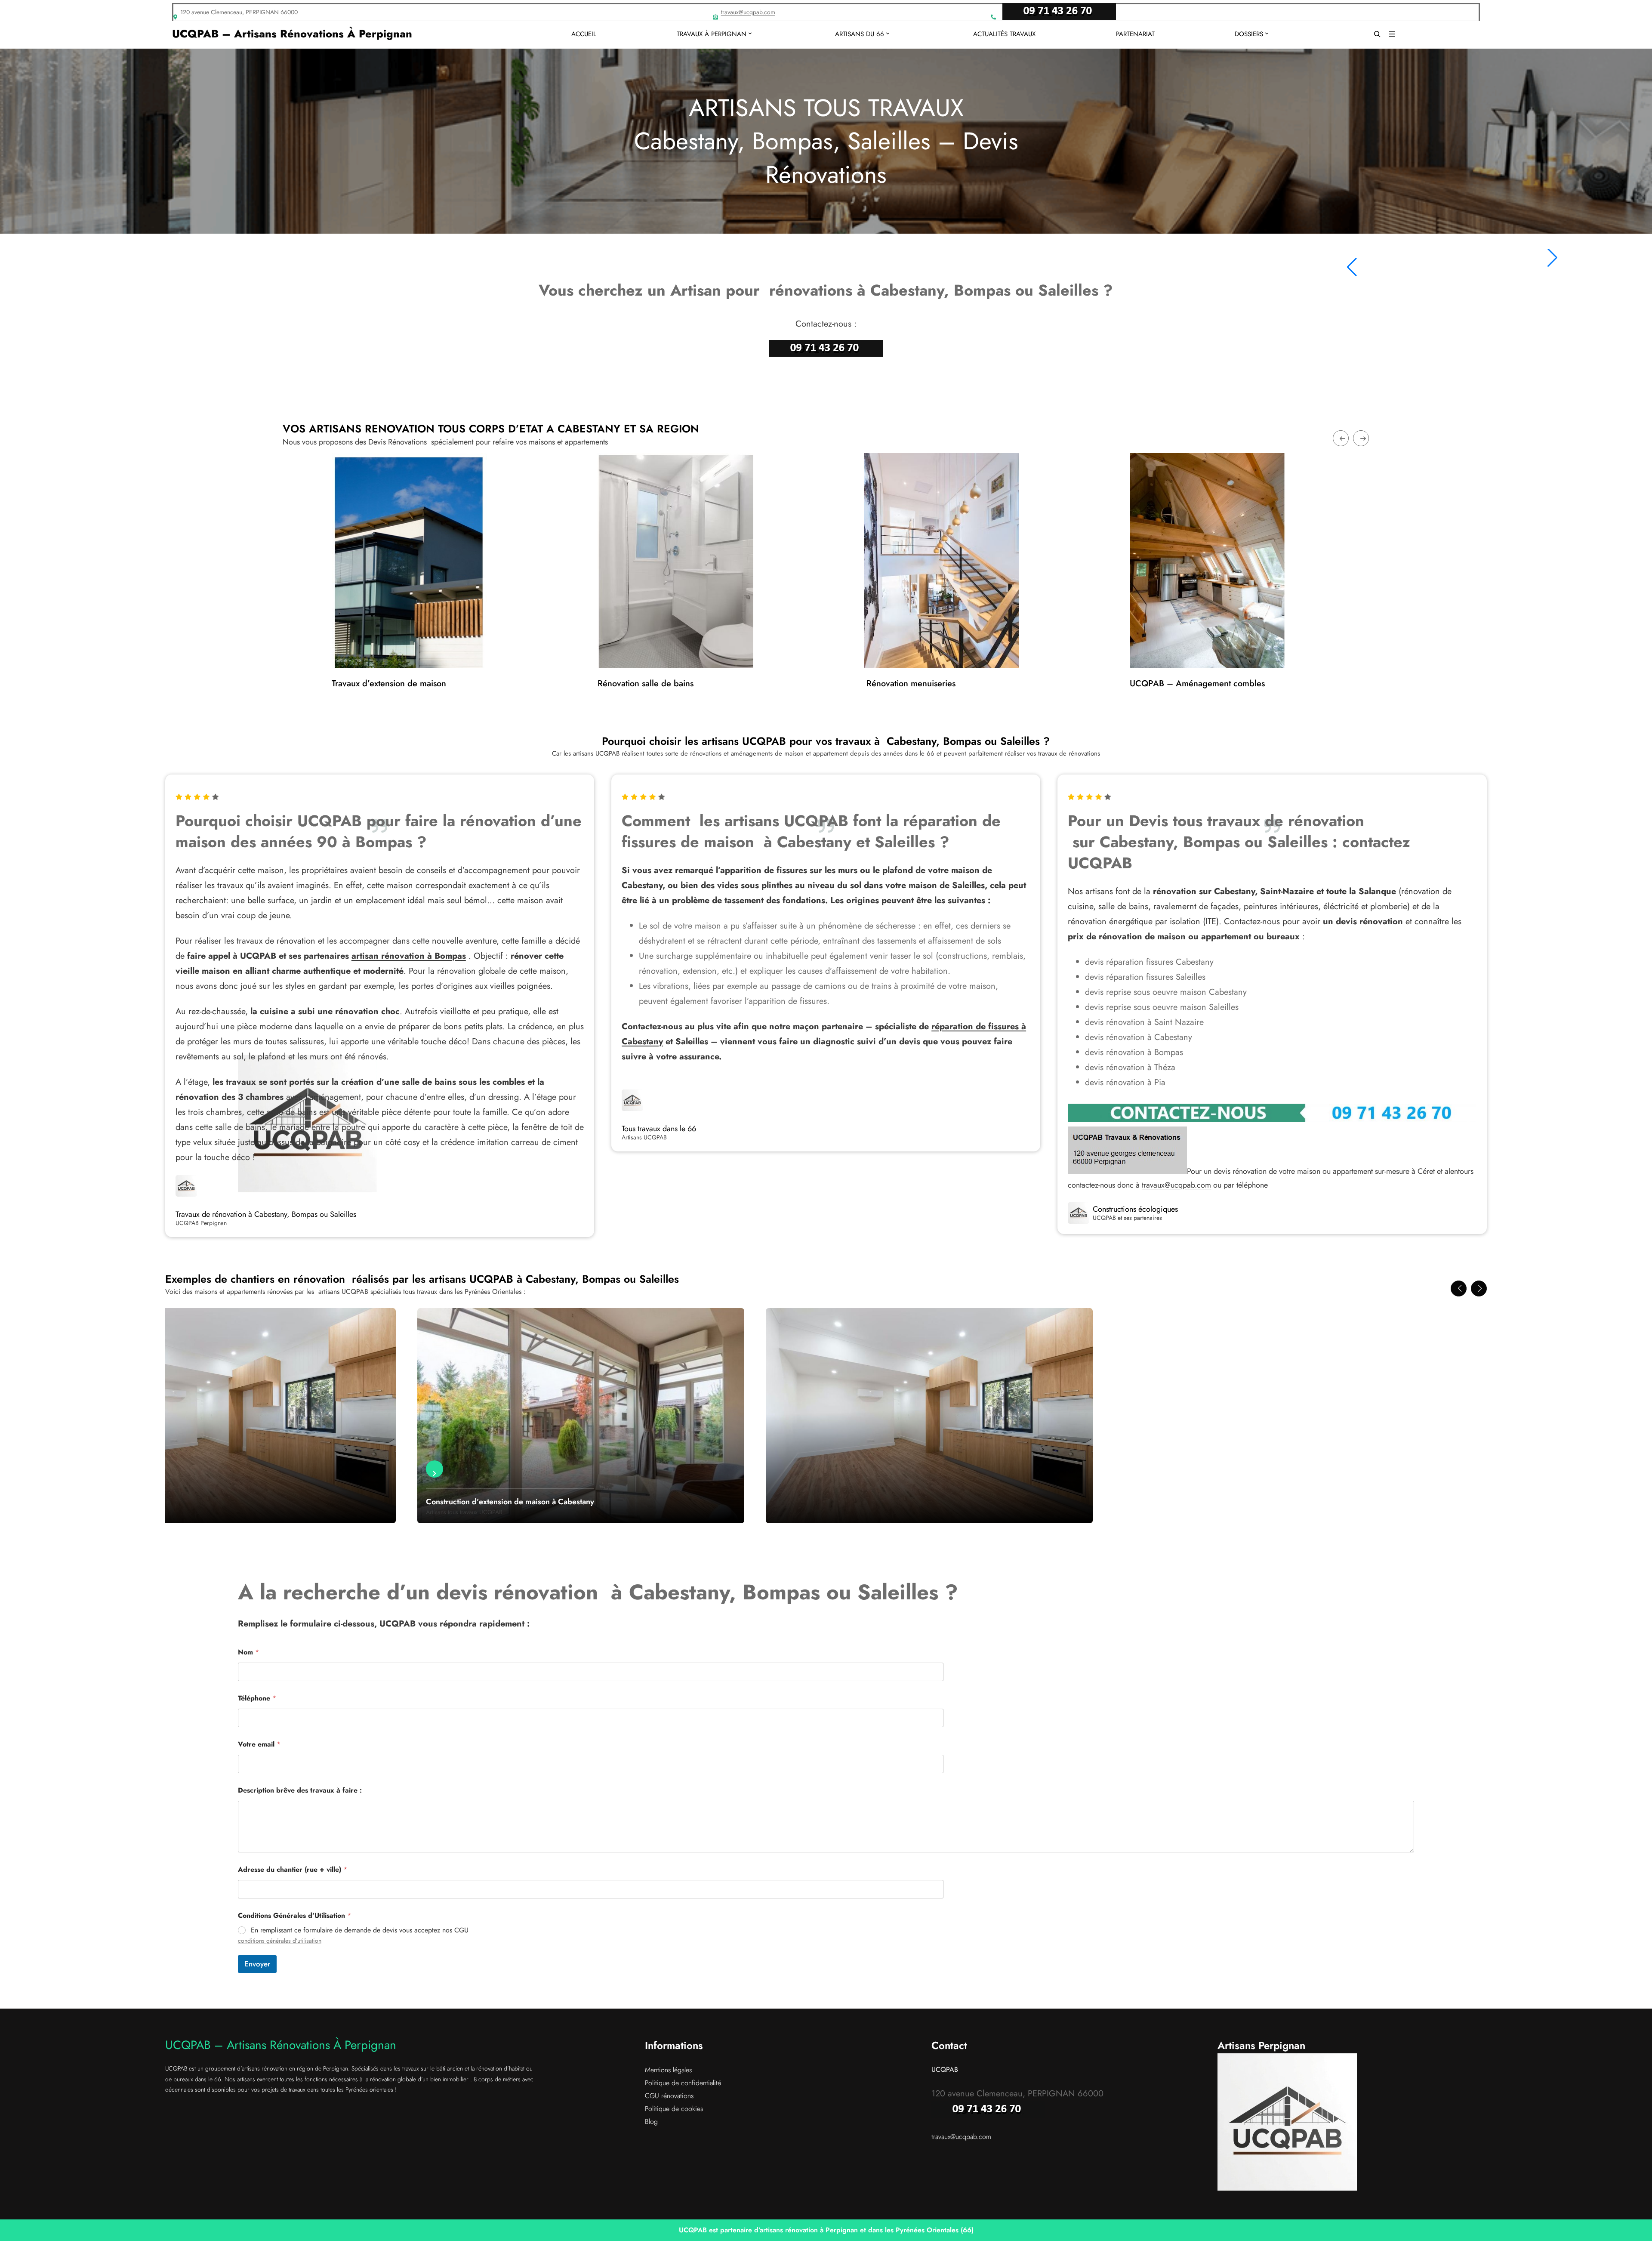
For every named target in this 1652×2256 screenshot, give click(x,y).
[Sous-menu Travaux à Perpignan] (750, 33)
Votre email (259, 1744)
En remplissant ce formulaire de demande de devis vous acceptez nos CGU (360, 1930)
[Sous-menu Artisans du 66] (888, 33)
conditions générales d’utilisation (280, 1941)
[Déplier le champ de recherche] (1377, 34)
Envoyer (257, 1964)
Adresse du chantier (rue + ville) (293, 1869)
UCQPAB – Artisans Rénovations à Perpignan (292, 34)
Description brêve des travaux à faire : (300, 1790)
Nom (248, 1652)
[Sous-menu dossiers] (1267, 33)
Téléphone (257, 1698)
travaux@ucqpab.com (748, 12)
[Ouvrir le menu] (1392, 34)
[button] (1459, 1288)
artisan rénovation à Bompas (409, 956)
